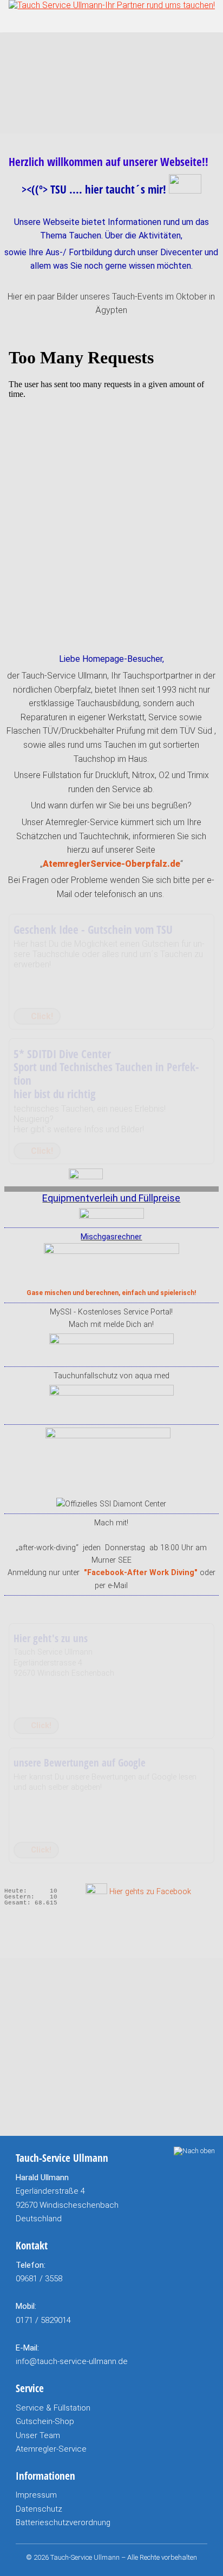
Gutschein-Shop (45, 2421)
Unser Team (38, 2435)
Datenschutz (39, 2509)
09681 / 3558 (39, 2279)
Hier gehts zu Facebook (150, 1892)
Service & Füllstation (53, 2408)
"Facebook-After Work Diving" (141, 1573)
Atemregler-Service (51, 2449)
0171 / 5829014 (43, 2320)
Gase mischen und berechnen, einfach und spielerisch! (111, 1293)
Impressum (36, 2495)
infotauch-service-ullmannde (72, 2361)
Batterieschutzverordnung (63, 2522)
